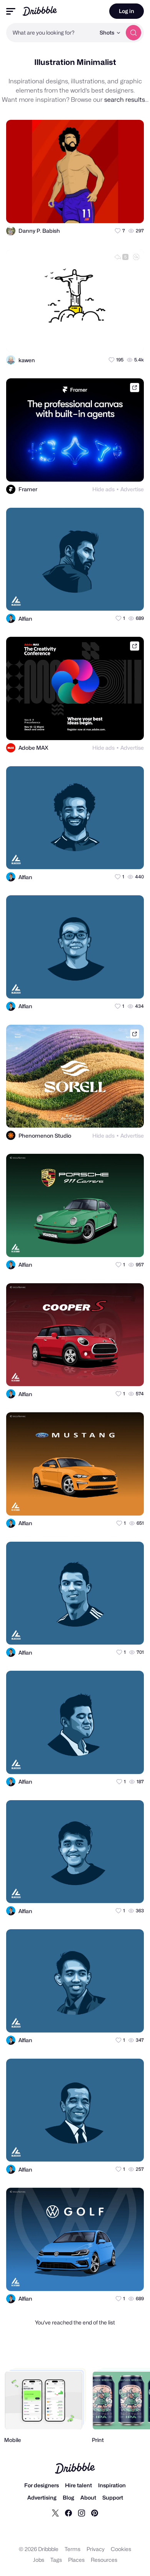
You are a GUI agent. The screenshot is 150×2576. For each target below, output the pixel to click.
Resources (104, 2560)
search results (125, 100)
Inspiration (112, 2485)
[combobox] (51, 33)
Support (113, 2497)
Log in (127, 11)
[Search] (133, 33)
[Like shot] (131, 210)
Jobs (39, 2560)
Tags (56, 2560)
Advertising (42, 2497)
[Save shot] (116, 210)
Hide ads (103, 489)
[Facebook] (68, 2513)
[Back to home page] (40, 11)
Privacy (96, 2549)
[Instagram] (82, 2513)
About (88, 2497)
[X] (55, 2513)
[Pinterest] (95, 2513)
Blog (68, 2497)
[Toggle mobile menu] (11, 11)
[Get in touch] (100, 210)
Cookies (121, 2549)
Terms (72, 2549)
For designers (42, 2485)
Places (76, 2560)
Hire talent (78, 2485)
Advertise (132, 489)
